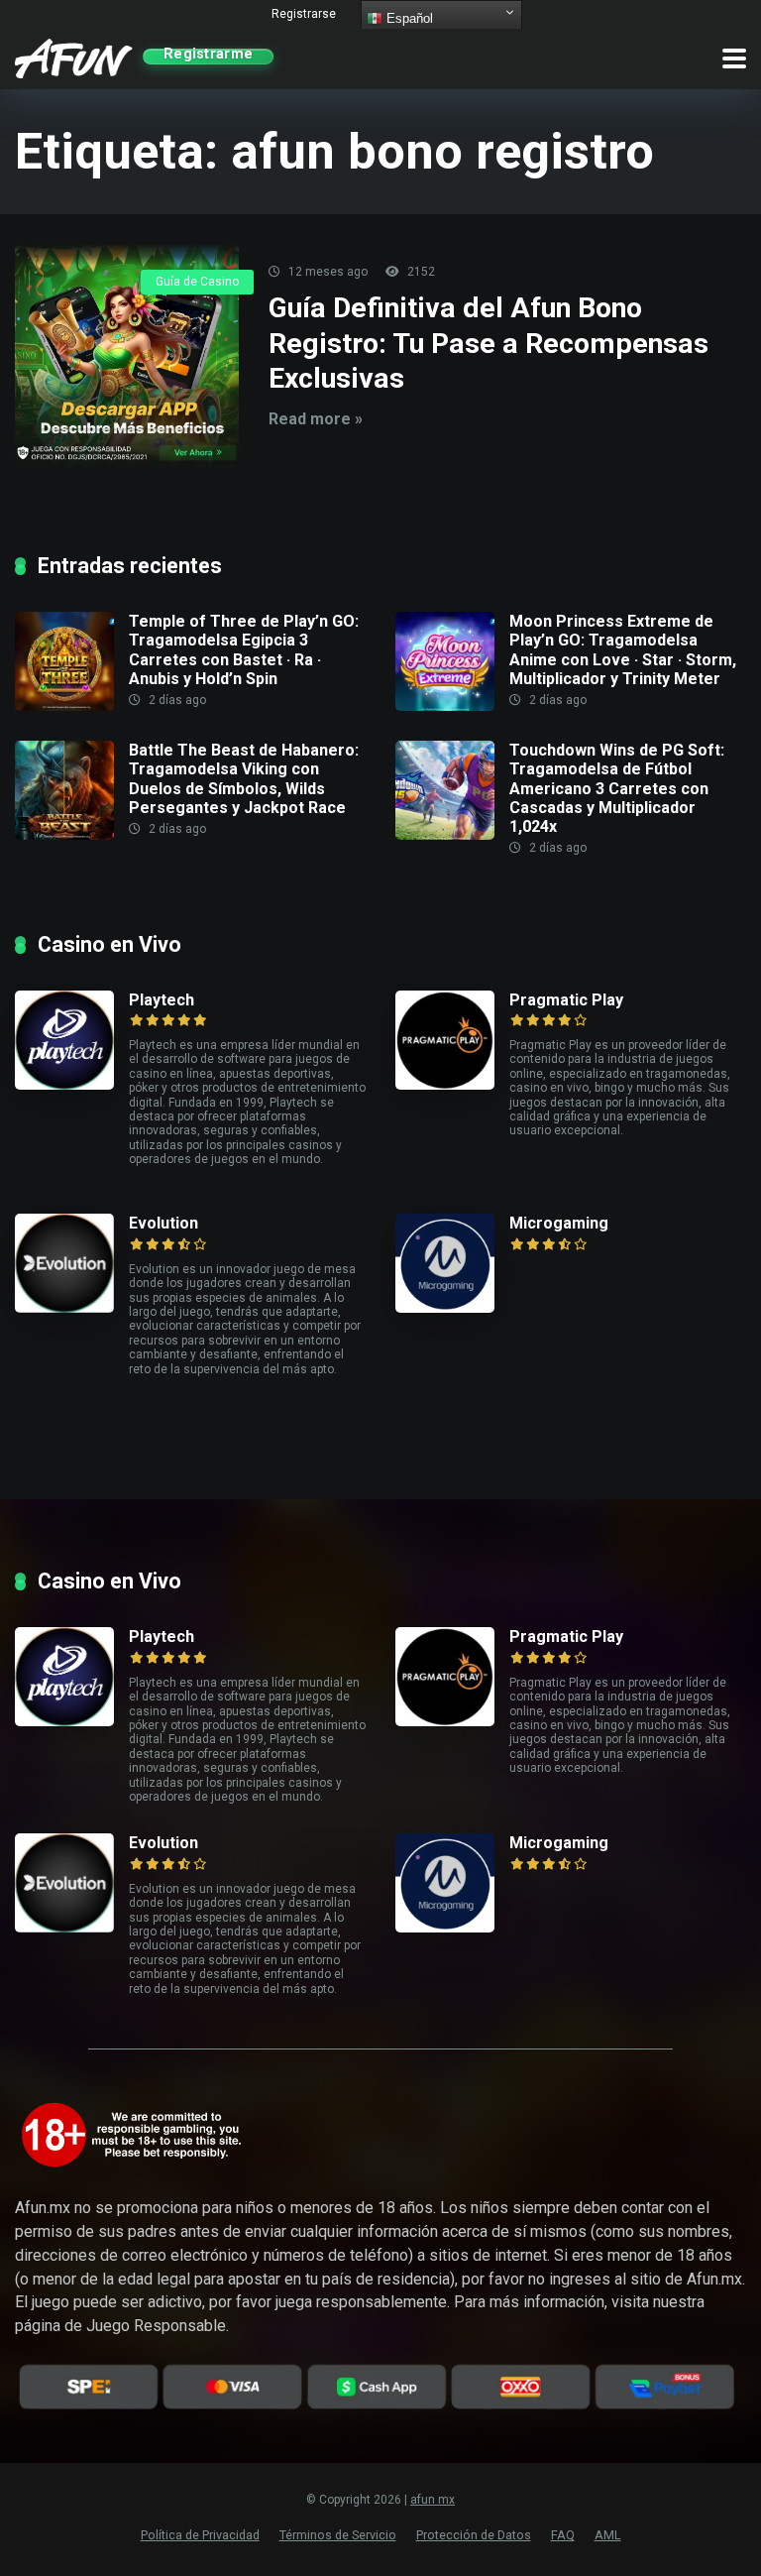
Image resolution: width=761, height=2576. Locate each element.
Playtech (162, 1000)
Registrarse (304, 14)
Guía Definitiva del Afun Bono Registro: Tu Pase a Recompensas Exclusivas (489, 343)
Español (408, 18)
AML (608, 2535)
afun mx (433, 2500)
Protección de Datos (474, 2535)
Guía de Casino (197, 282)
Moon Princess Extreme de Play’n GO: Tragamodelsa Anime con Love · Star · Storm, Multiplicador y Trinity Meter (623, 650)
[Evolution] (72, 1263)
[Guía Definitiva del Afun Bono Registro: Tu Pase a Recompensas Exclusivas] (127, 356)
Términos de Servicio (338, 2535)
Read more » (316, 419)
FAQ (563, 2535)
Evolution (163, 1223)
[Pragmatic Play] (452, 1040)
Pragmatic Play (566, 1000)
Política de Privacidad (200, 2535)
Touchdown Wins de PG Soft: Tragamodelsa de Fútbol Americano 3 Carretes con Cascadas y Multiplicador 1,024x (617, 788)
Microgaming (559, 1223)
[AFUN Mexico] (74, 56)
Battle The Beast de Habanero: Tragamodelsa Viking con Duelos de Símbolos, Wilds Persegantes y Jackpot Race (244, 779)
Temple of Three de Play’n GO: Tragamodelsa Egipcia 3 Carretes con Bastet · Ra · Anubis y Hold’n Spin (244, 650)
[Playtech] (72, 1040)
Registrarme (208, 56)
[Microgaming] (452, 1263)
